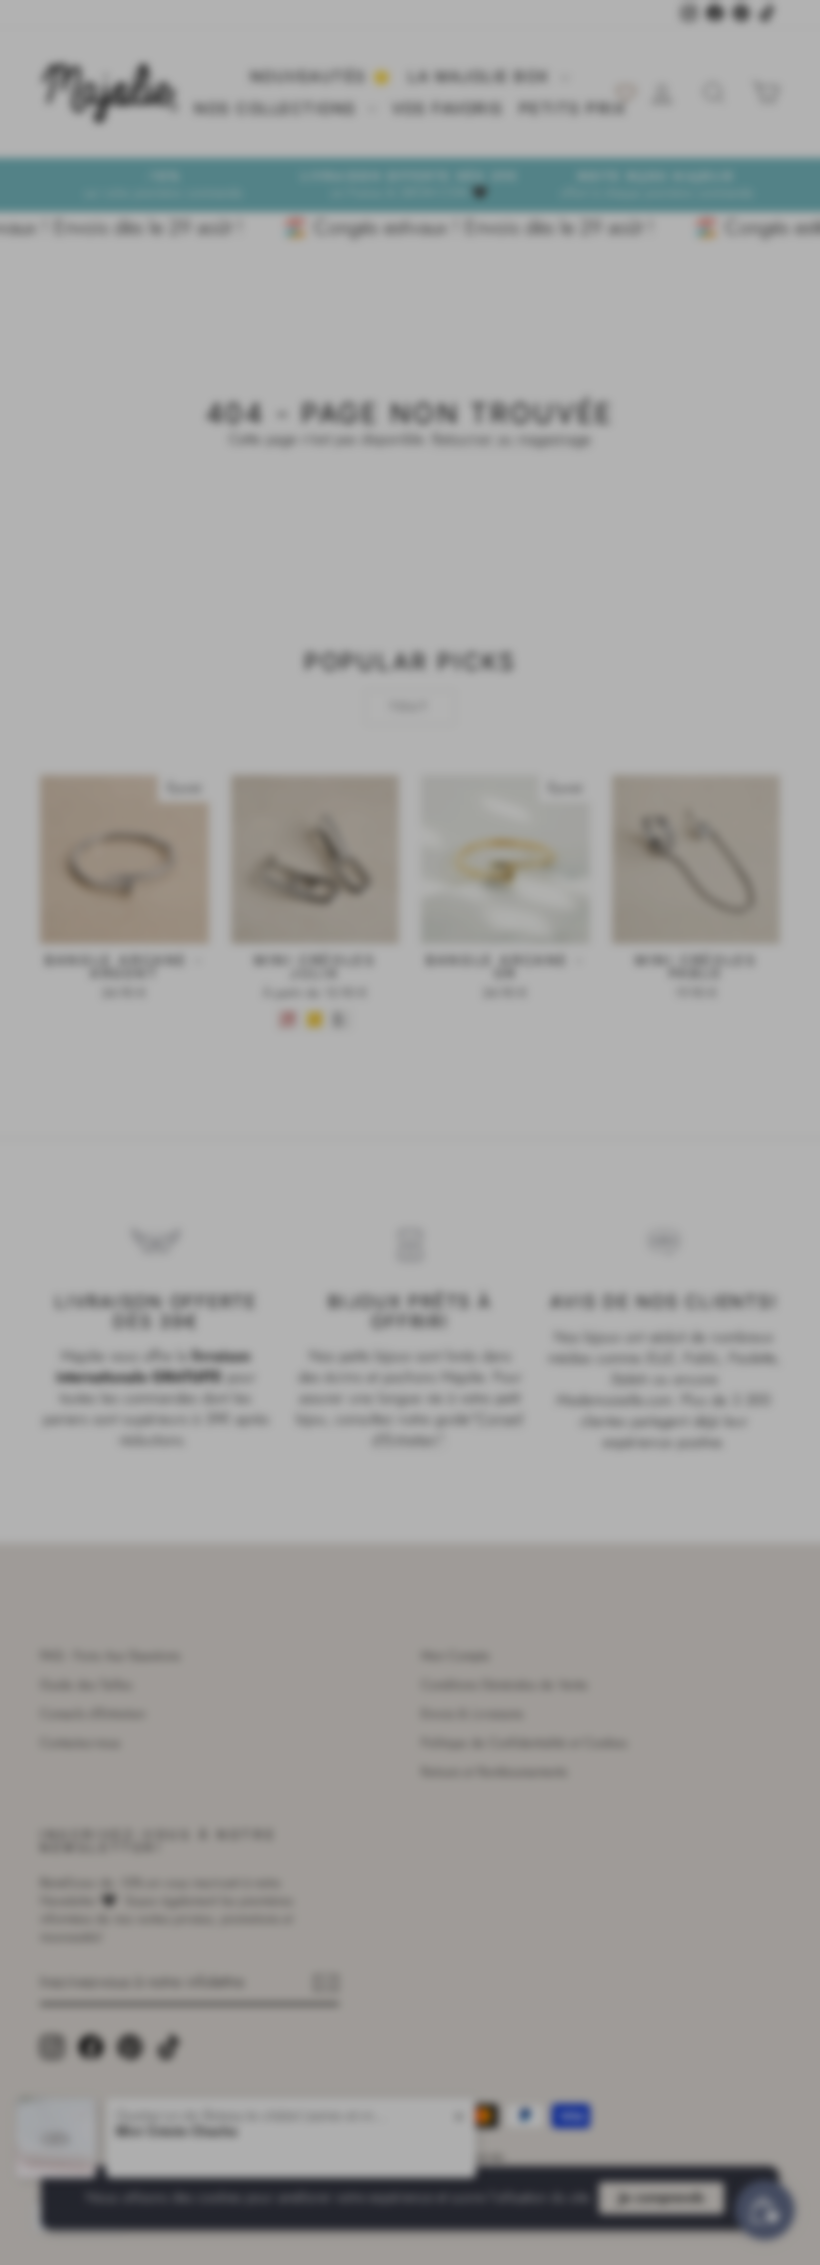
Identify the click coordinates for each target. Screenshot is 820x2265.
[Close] (590, 878)
